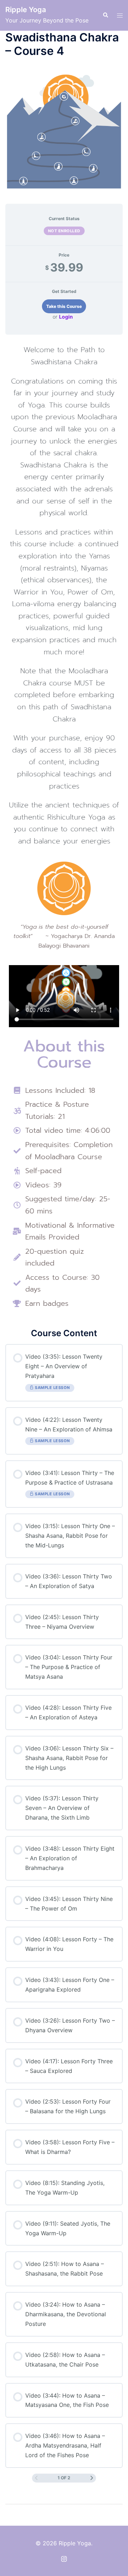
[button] (105, 15)
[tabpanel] (64, 828)
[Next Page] (92, 2478)
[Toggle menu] (120, 16)
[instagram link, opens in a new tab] (64, 2558)
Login (66, 317)
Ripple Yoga (26, 10)
